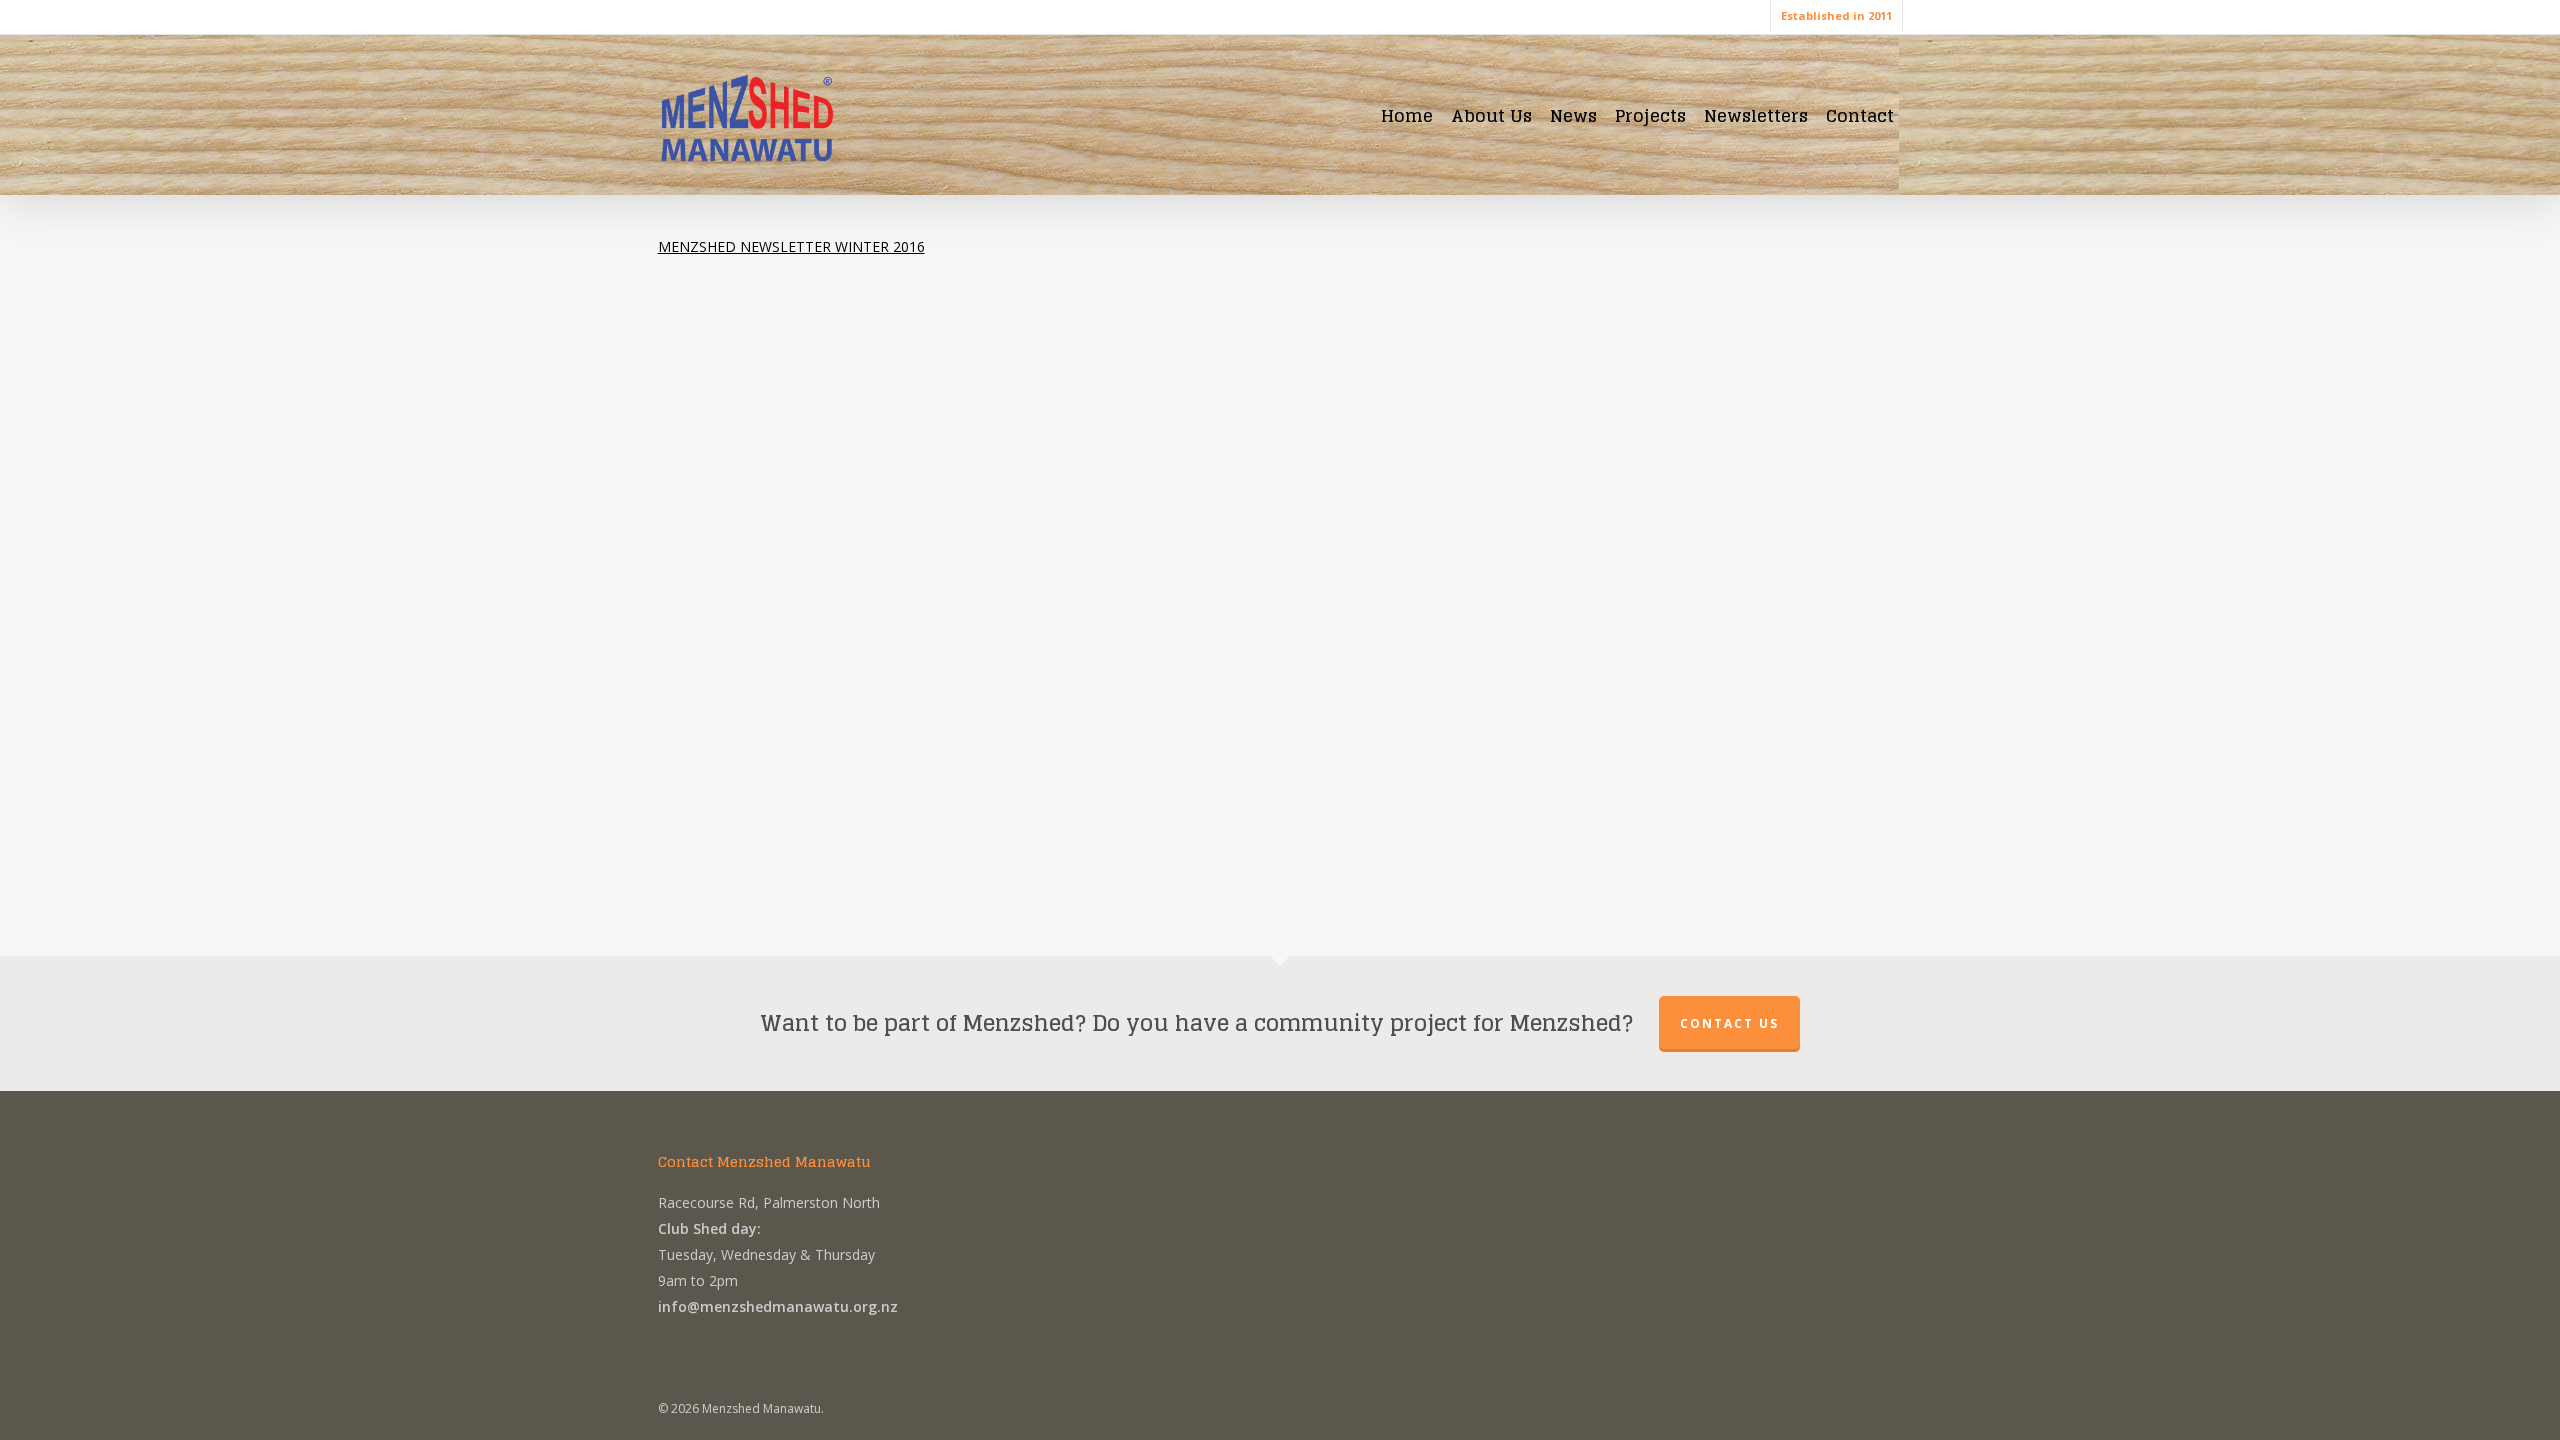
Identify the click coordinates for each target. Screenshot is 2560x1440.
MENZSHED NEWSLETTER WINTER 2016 (791, 246)
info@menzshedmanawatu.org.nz (778, 1306)
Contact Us (1729, 1023)
